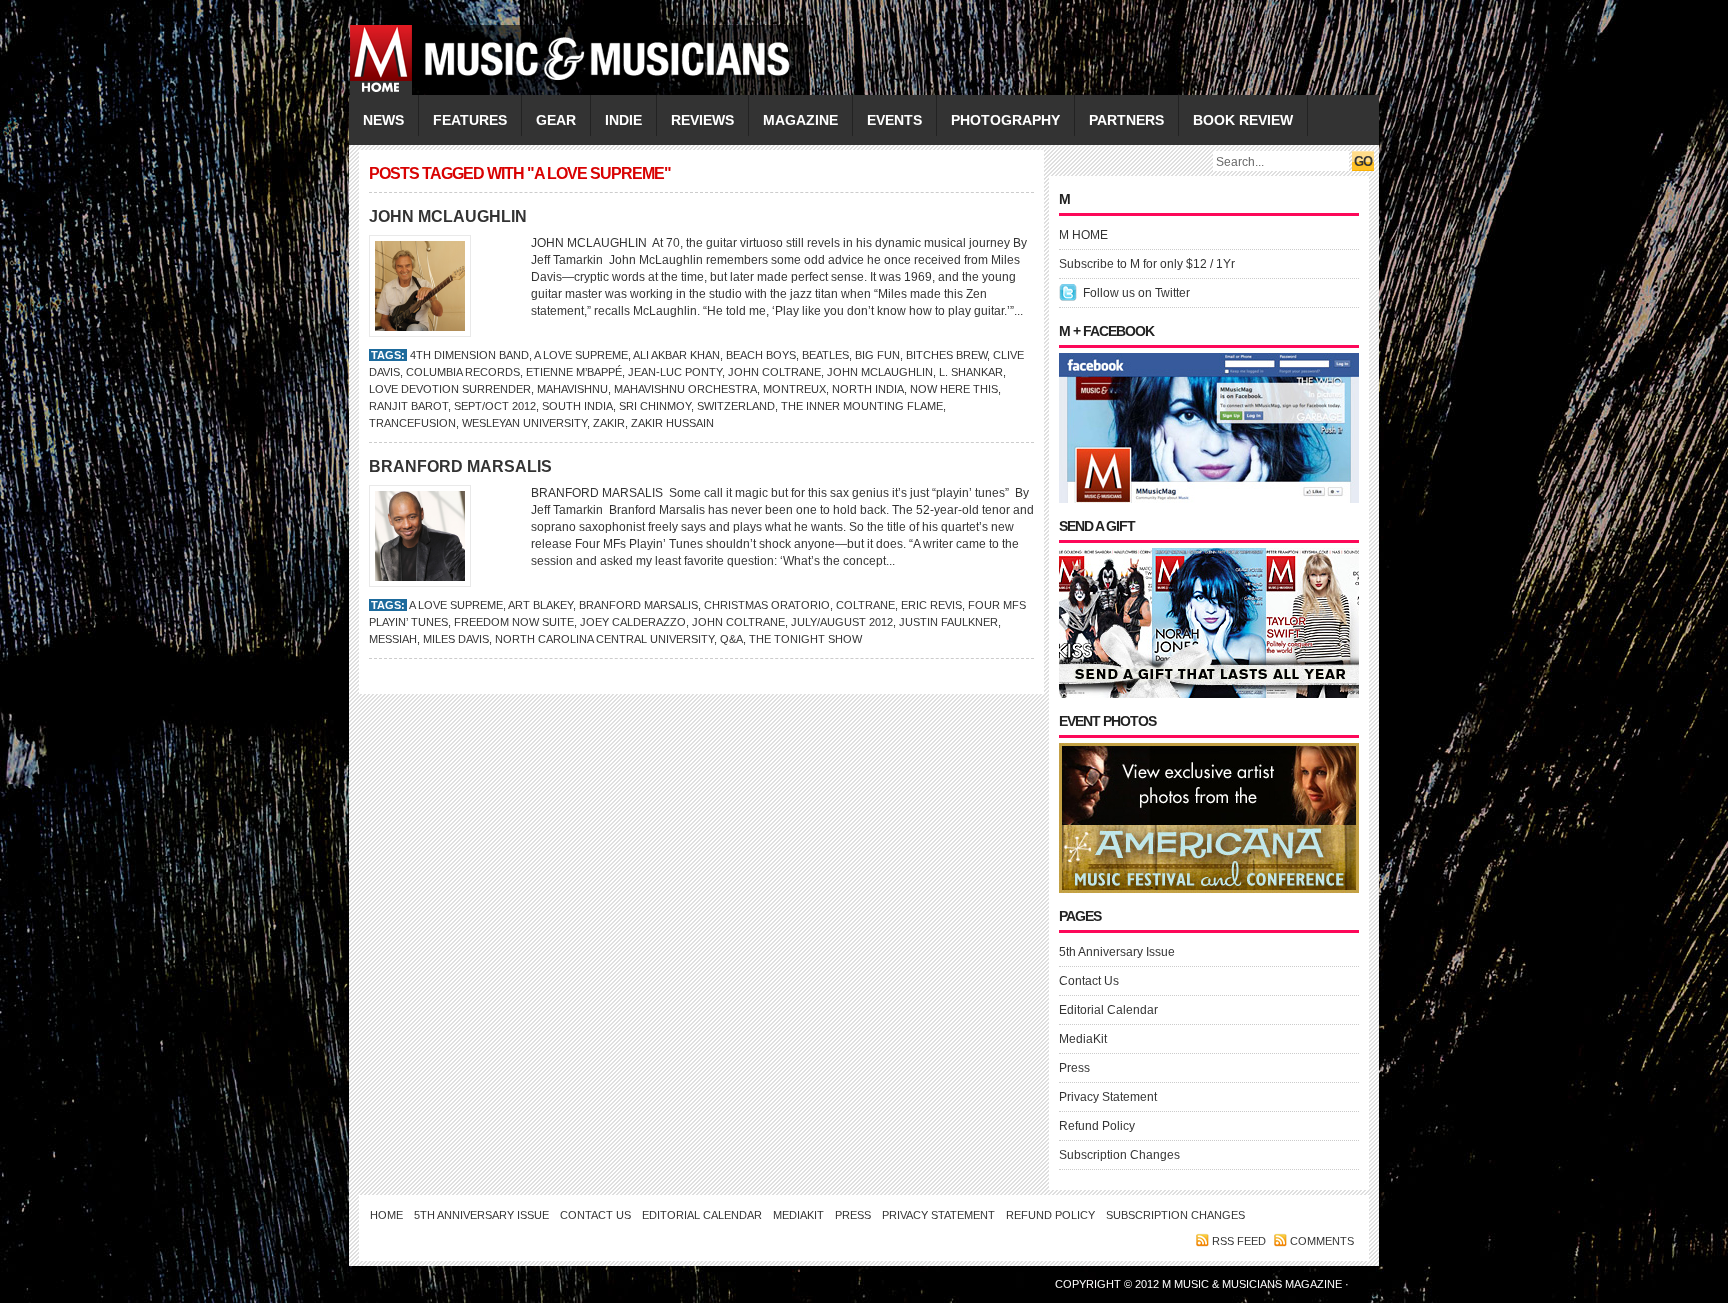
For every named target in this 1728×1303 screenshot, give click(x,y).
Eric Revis (931, 605)
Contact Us (1089, 981)
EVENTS (894, 120)
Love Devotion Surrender (450, 389)
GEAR (556, 120)
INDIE (623, 120)
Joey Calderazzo (633, 622)
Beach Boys (761, 355)
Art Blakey (540, 605)
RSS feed (1239, 1241)
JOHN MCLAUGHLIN (448, 216)
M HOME (1083, 235)
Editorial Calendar (1108, 1010)
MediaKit (1083, 1039)
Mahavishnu (572, 389)
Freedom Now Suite (514, 622)
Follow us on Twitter (1136, 293)
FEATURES (470, 120)
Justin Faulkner (948, 622)
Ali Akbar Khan (676, 355)
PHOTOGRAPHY (1005, 120)
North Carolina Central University (604, 639)
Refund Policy (1097, 1126)
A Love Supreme (581, 355)
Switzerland (736, 406)
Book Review (1243, 120)
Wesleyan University (524, 423)
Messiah (393, 639)
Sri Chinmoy (655, 406)
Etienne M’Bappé (574, 372)
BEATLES (825, 355)
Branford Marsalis (638, 605)
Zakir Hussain (672, 423)
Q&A (731, 639)
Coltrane (865, 605)
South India (577, 406)
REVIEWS (702, 120)
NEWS (383, 120)
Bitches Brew (946, 355)
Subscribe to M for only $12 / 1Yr (1147, 264)
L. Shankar (971, 372)
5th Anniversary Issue (1117, 952)
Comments (1322, 1241)
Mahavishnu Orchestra (685, 389)
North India (868, 389)
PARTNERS (1126, 120)
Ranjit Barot (408, 406)
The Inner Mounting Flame (862, 406)
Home (386, 1215)
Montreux (794, 389)
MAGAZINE (800, 120)
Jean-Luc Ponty (675, 372)
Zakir (609, 423)
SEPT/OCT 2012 (495, 406)
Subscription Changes (1119, 1155)
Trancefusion (412, 423)
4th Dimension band (469, 355)
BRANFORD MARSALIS (460, 466)
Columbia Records (463, 372)
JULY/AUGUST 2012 (842, 622)
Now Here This (954, 389)
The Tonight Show (805, 639)
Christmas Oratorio (767, 605)
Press (1074, 1068)
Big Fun (877, 355)
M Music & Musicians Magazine (1253, 1284)
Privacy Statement (1108, 1097)
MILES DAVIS (456, 639)
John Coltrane (774, 372)
